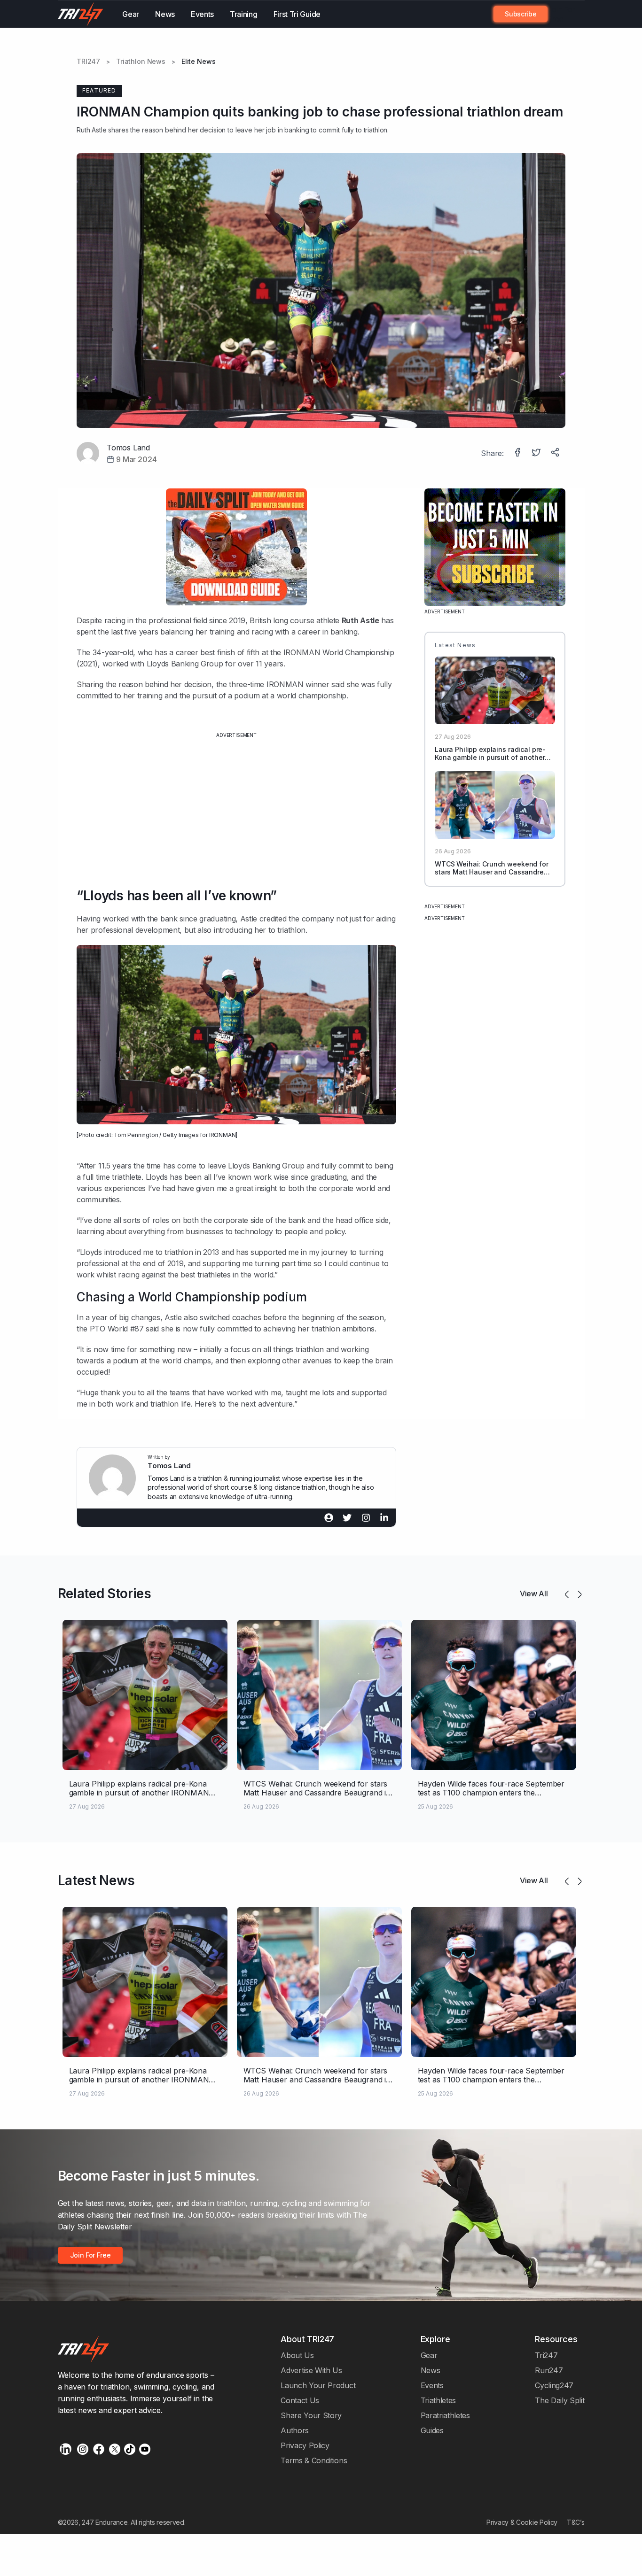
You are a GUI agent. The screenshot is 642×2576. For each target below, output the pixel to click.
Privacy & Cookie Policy (522, 2522)
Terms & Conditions (314, 2460)
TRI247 (88, 62)
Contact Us (300, 2400)
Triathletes (438, 2400)
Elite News (199, 62)
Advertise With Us (311, 2370)
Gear (131, 14)
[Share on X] (537, 453)
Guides (432, 2430)
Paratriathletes (445, 2415)
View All (534, 1594)
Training (244, 14)
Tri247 (546, 2355)
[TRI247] (81, 14)
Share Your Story (311, 2415)
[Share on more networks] (556, 453)
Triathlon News (141, 62)
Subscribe (521, 14)
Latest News (97, 1880)
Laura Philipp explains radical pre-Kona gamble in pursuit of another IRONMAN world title (490, 757)
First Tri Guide (297, 14)
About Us (297, 2355)
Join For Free (561, 14)
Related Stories (105, 1594)
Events (202, 14)
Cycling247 (554, 2385)
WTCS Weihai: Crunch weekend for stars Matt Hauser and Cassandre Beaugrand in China (492, 872)
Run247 (549, 2370)
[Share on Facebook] (518, 453)
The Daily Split (560, 2400)
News (165, 14)
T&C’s (575, 2522)
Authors (295, 2430)
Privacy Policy (305, 2445)
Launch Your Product (318, 2385)
